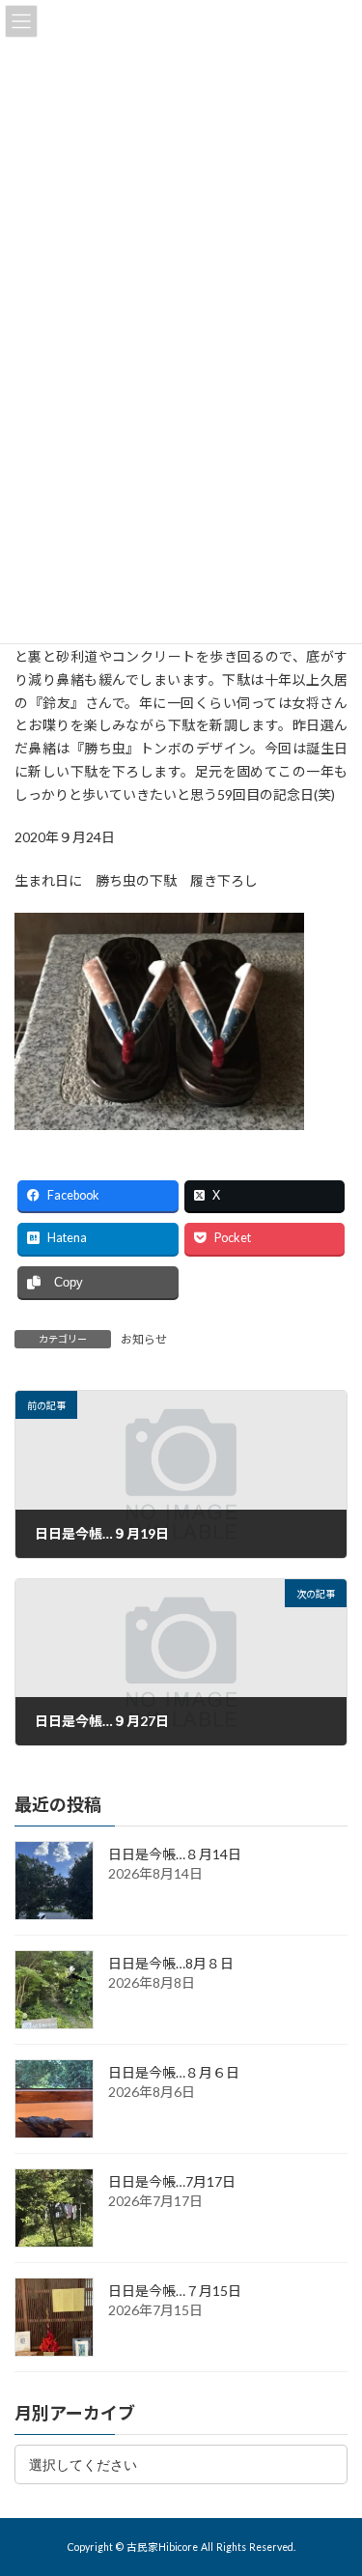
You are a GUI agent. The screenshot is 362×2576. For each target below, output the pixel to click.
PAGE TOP (334, 2478)
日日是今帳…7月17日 (172, 2181)
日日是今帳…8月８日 (171, 1963)
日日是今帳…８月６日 (174, 2072)
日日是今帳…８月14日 (175, 1854)
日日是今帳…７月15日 (175, 2291)
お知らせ (144, 1339)
